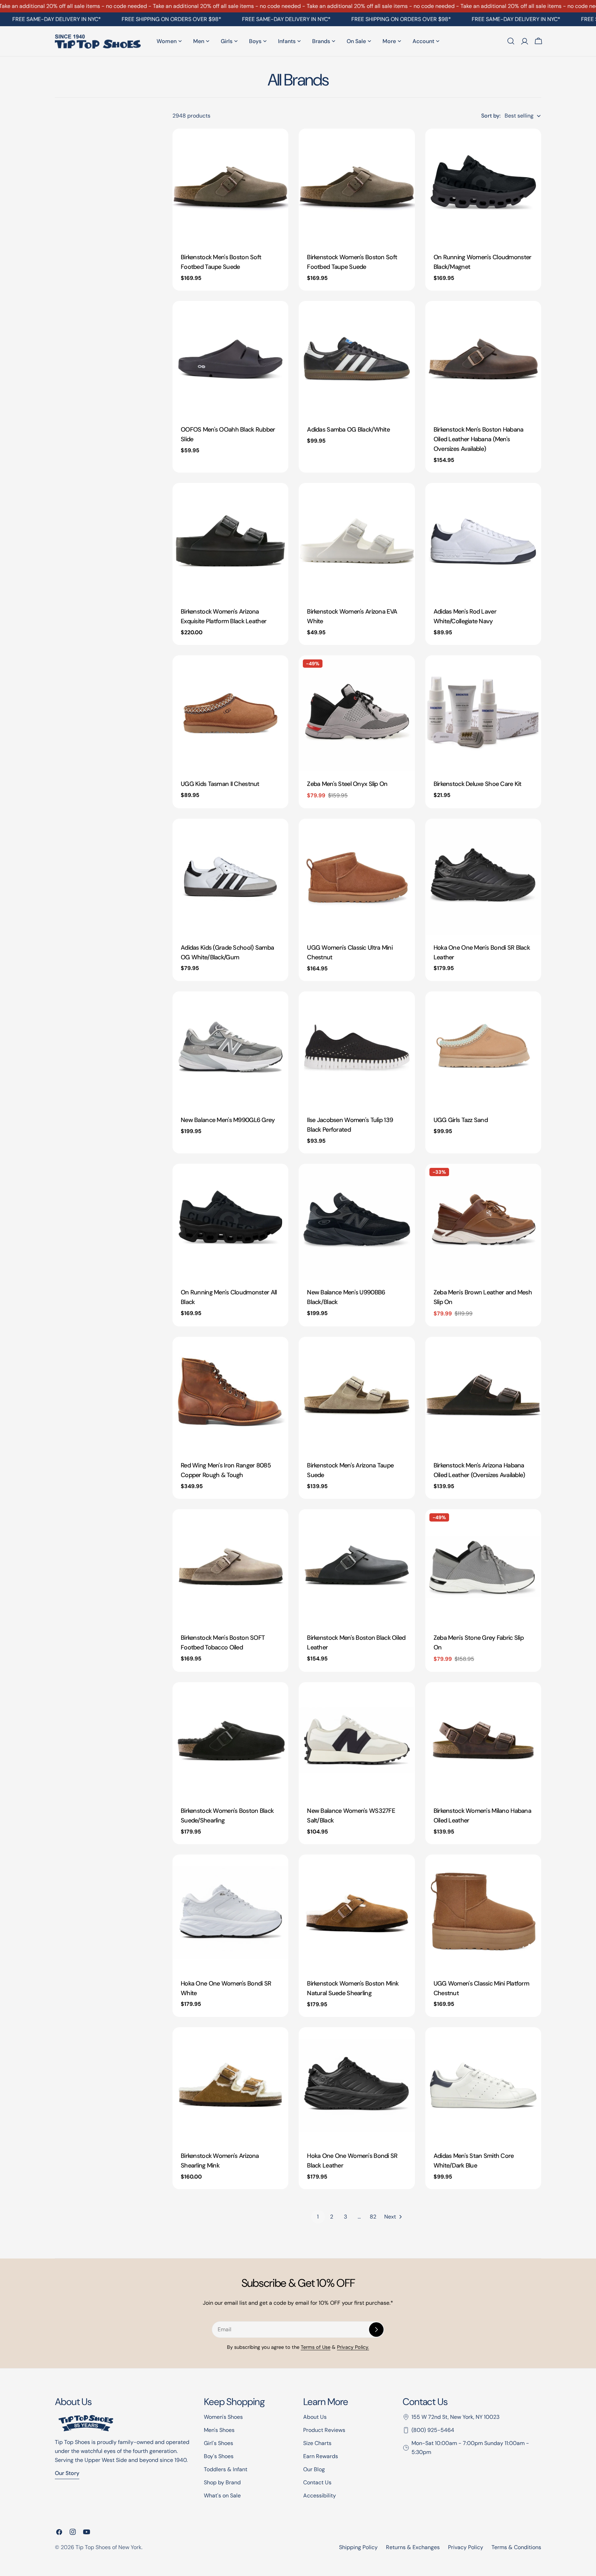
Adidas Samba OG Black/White (348, 430)
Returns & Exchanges (413, 2547)
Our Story (67, 2473)
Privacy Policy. (353, 2347)
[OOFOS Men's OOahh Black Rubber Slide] (230, 359)
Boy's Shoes (219, 2456)
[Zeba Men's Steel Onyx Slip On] (357, 713)
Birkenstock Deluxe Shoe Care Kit (478, 784)
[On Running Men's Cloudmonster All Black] (230, 1222)
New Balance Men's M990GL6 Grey (228, 1120)
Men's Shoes (219, 2430)
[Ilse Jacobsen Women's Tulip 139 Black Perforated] (357, 1049)
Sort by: (491, 116)
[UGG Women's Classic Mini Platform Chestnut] (483, 1912)
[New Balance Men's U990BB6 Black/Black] (357, 1222)
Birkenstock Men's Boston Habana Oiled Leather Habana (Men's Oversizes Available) (479, 439)
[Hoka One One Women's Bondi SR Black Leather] (357, 2085)
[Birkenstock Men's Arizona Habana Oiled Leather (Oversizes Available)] (483, 1395)
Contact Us (317, 2482)
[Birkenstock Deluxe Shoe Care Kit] (483, 713)
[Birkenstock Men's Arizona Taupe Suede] (357, 1395)
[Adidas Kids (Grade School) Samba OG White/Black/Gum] (230, 877)
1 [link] (318, 2217)
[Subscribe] (376, 2330)
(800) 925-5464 (433, 2430)
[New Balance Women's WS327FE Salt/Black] (357, 1740)
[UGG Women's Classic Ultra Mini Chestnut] (357, 877)
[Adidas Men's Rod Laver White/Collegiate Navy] (483, 541)
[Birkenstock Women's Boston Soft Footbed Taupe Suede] (357, 186)
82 (373, 2217)
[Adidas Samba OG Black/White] (357, 359)
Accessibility (320, 2496)
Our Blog (314, 2469)
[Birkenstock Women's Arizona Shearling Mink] (230, 2085)
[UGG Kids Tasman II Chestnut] (230, 713)
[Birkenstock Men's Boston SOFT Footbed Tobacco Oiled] (230, 1567)
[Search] (511, 41)
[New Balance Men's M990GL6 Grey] (230, 1049)
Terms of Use (316, 2347)
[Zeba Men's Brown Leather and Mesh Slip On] (483, 1222)
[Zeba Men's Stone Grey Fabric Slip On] (483, 1567)
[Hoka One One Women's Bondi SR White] (230, 1912)
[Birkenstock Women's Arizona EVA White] (357, 541)
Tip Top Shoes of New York (108, 2547)
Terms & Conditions (516, 2547)
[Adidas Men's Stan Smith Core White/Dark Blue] (483, 2085)
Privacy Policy (466, 2547)
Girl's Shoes (218, 2443)
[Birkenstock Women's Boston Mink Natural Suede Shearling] (357, 1912)
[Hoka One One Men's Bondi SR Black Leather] (483, 877)
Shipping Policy (358, 2547)
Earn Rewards (321, 2456)
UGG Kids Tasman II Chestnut (220, 784)
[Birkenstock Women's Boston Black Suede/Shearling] (230, 1740)
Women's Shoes (223, 2417)
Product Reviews (324, 2430)
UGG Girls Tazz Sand (461, 1120)
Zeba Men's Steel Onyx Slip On (347, 784)
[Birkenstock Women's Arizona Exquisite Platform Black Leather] (230, 541)
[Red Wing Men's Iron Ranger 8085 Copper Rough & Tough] (230, 1395)
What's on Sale (222, 2496)
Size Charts (317, 2443)
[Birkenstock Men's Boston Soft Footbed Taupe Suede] (230, 186)
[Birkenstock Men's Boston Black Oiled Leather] (357, 1567)
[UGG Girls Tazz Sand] (483, 1049)
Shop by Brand (222, 2482)
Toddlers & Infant (226, 2469)
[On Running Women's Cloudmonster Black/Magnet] (483, 186)
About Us (315, 2417)
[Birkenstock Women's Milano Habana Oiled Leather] (483, 1740)
